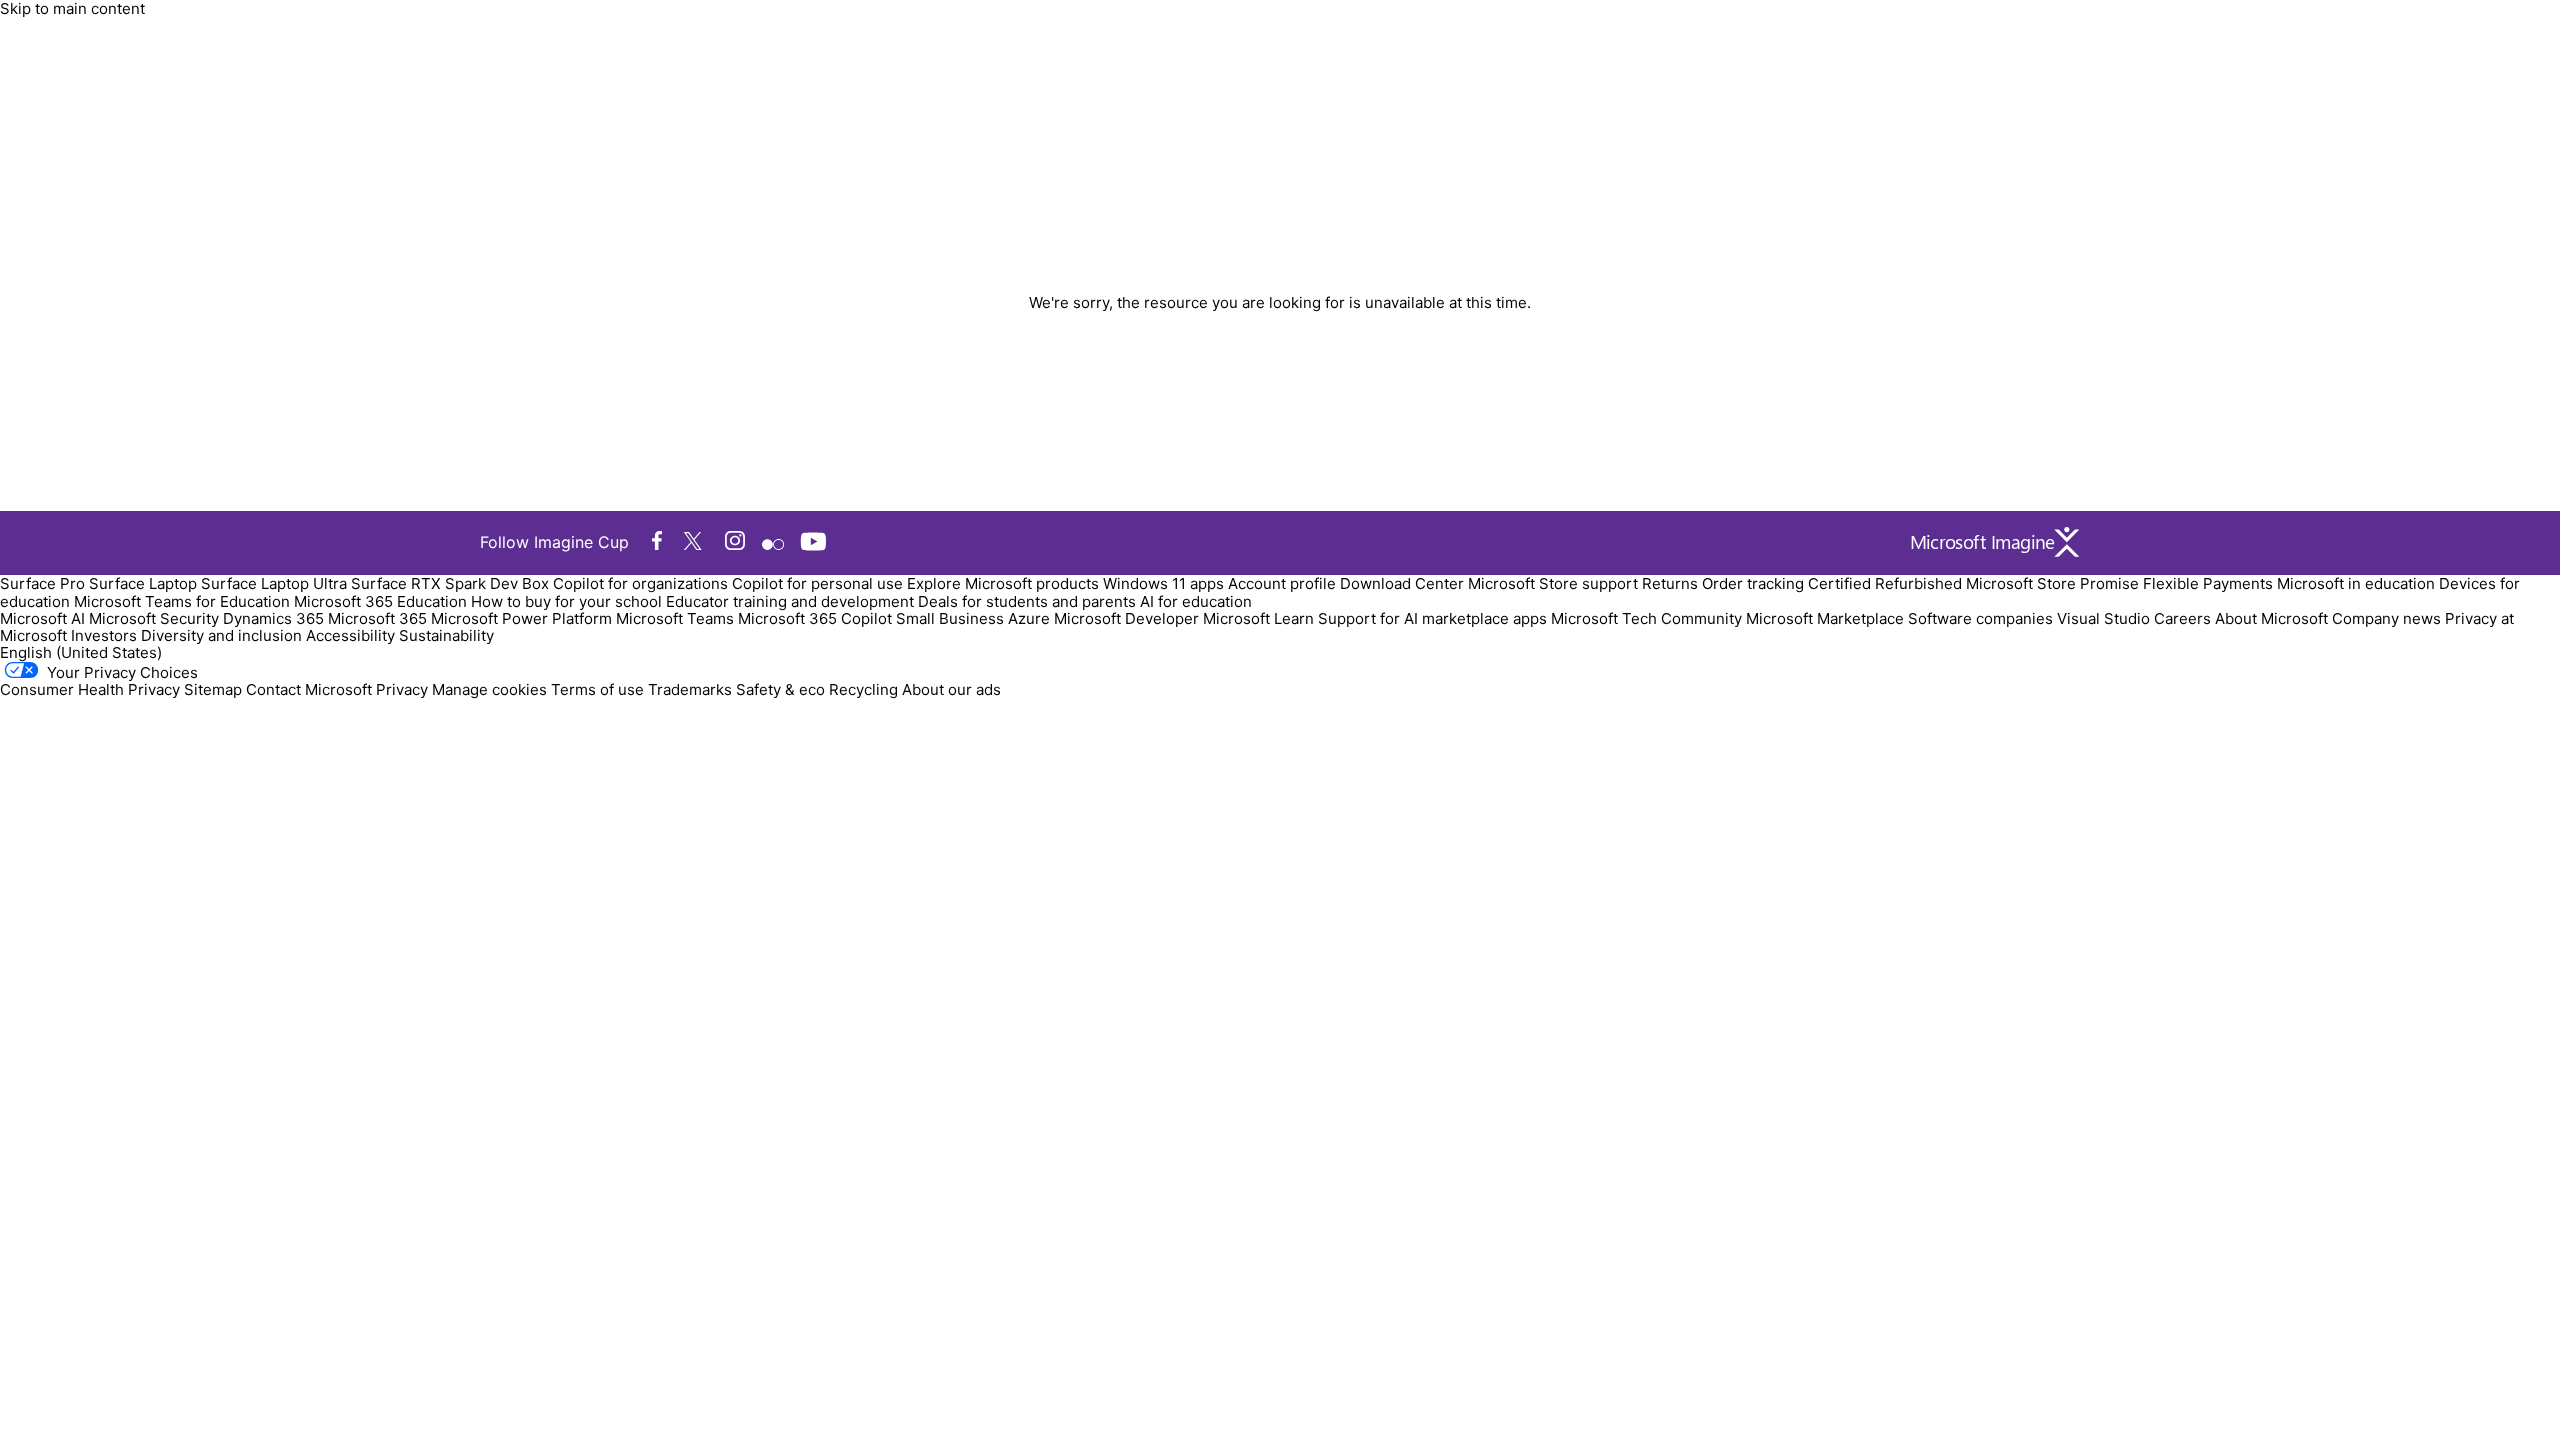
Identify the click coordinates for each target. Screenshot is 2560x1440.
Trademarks (690, 689)
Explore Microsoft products (1003, 583)
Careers (2182, 618)
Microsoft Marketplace (1825, 618)
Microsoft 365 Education (380, 601)
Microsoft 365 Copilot (815, 618)
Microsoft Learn (1258, 618)
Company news (2386, 618)
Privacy (404, 689)
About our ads (951, 689)
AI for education (1196, 601)
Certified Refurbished (1885, 583)
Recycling (863, 689)
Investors (104, 635)
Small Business (950, 618)
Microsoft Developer (1126, 618)
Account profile (1282, 583)
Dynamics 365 (273, 618)
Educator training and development (790, 601)
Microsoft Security (154, 618)
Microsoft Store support (1553, 583)
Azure (1029, 618)
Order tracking (1753, 583)
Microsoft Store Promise (2052, 583)
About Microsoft (2271, 618)
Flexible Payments (2208, 583)
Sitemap (213, 689)
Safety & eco (780, 689)
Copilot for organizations (640, 583)
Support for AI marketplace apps (1432, 618)
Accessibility (350, 635)
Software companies (1980, 618)
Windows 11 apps (1163, 583)
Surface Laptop (143, 583)
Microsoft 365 (377, 618)
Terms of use (597, 689)
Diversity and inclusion (221, 635)
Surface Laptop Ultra (274, 583)
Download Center (1402, 583)
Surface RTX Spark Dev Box (450, 583)
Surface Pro (42, 583)
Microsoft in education (2356, 583)
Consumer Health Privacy (90, 689)
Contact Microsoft (309, 689)
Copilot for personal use (817, 583)
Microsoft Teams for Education (182, 601)
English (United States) (81, 652)
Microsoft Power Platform (521, 618)
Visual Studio (2103, 618)
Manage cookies (489, 689)
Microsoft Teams (675, 618)
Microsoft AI (42, 618)
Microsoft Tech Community (1646, 618)
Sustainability (446, 635)
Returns (1670, 583)
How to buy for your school (566, 601)
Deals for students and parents (1027, 601)
